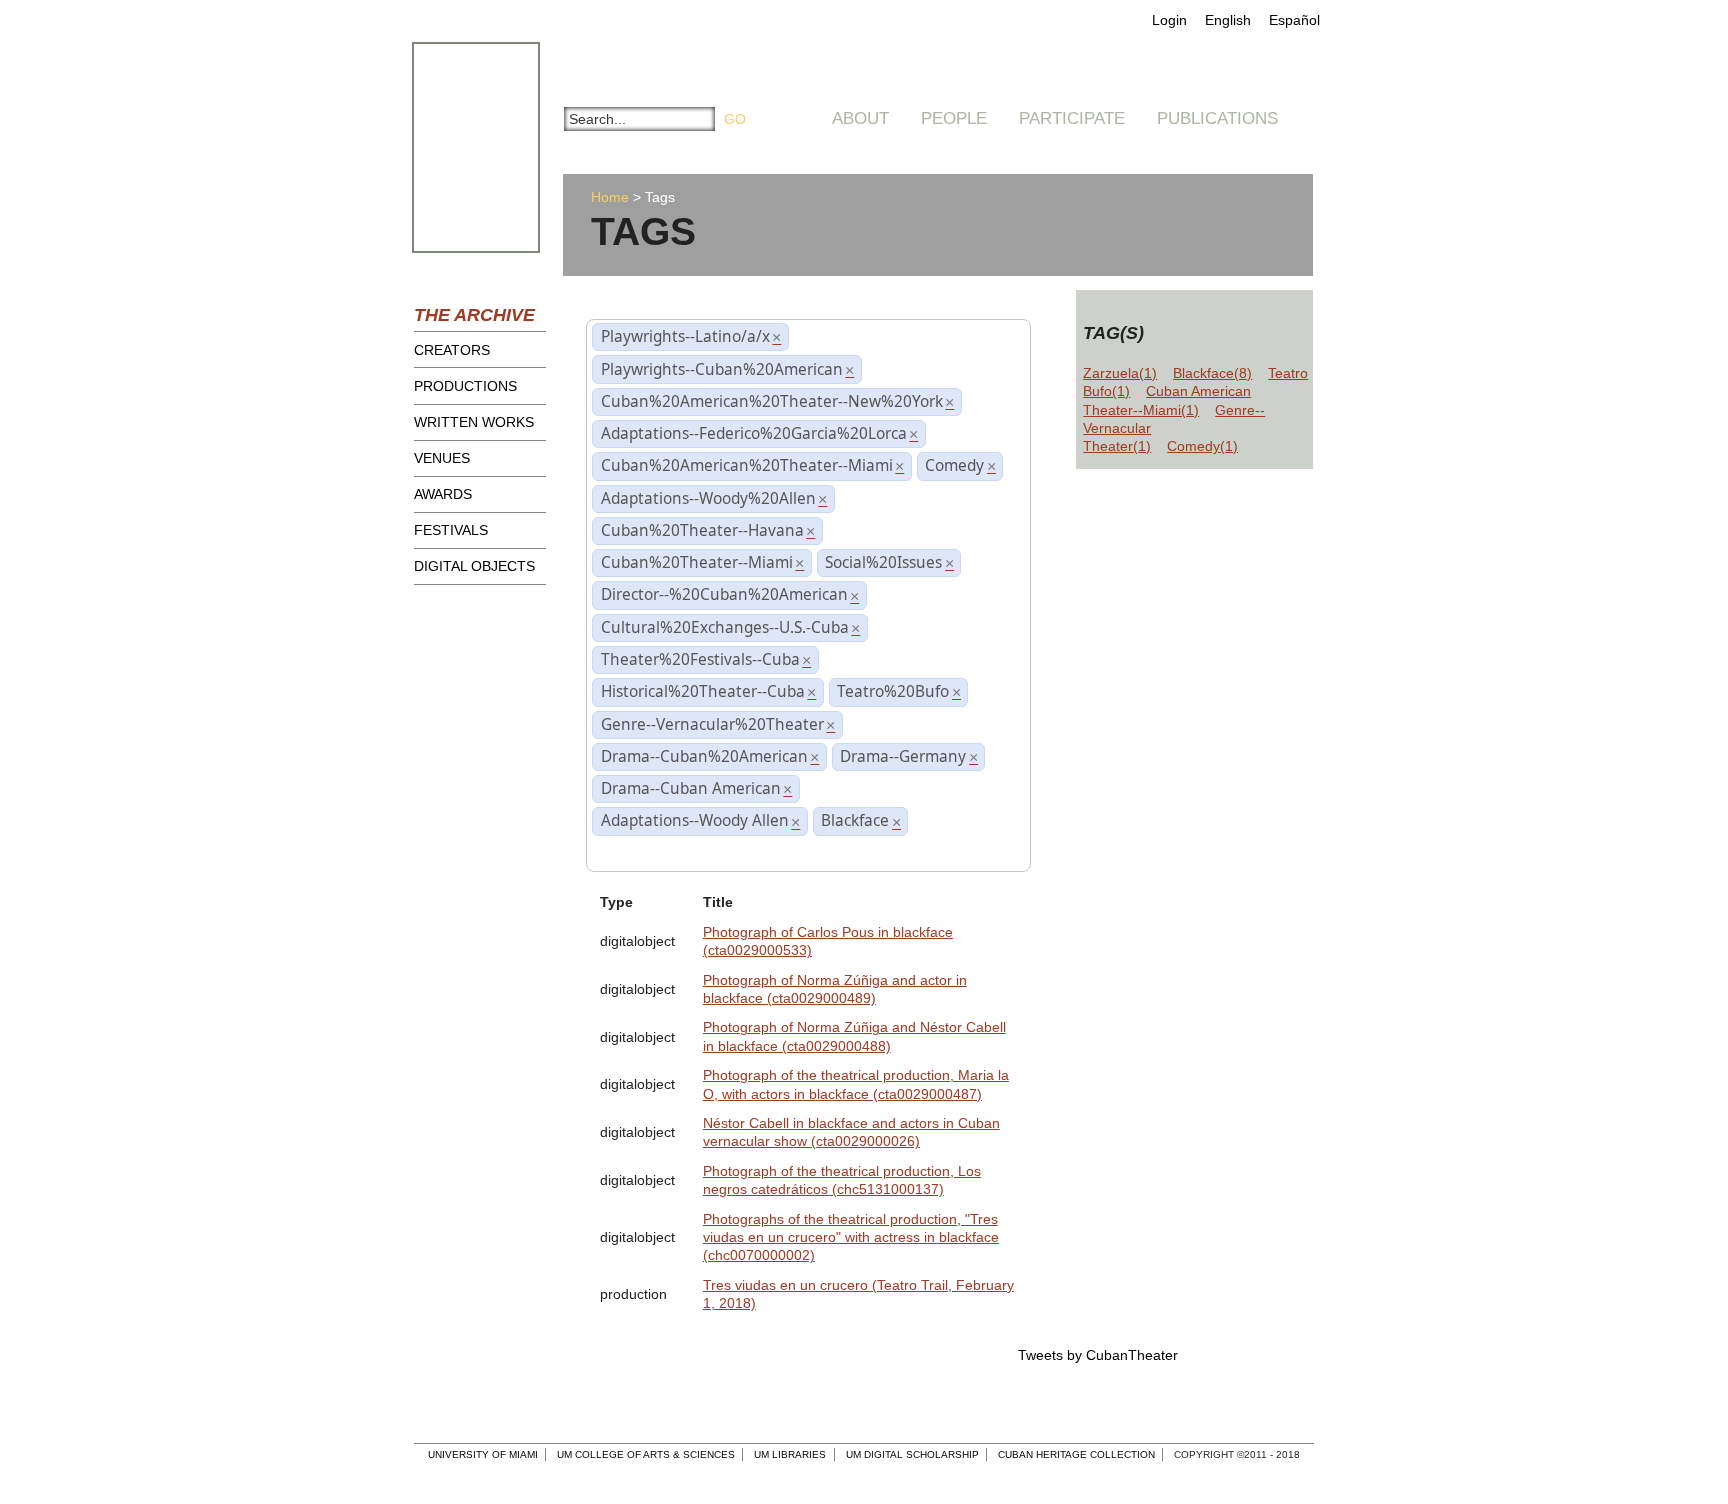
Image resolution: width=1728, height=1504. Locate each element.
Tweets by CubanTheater (1098, 1355)
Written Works (474, 422)
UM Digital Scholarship (912, 1454)
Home (610, 197)
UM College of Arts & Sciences (646, 1454)
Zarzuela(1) (1120, 373)
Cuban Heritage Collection (1076, 1454)
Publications (1217, 118)
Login (1169, 20)
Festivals (451, 530)
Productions (465, 386)
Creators (452, 350)
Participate (1072, 118)
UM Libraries (790, 1454)
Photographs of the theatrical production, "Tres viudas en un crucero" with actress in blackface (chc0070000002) (851, 1237)
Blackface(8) (1212, 373)
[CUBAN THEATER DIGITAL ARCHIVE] (458, 66)
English (1228, 20)
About (860, 118)
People (954, 118)
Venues (442, 458)
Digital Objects (474, 566)
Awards (443, 494)
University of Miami (483, 1454)
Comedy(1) (1202, 446)
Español (1294, 20)
